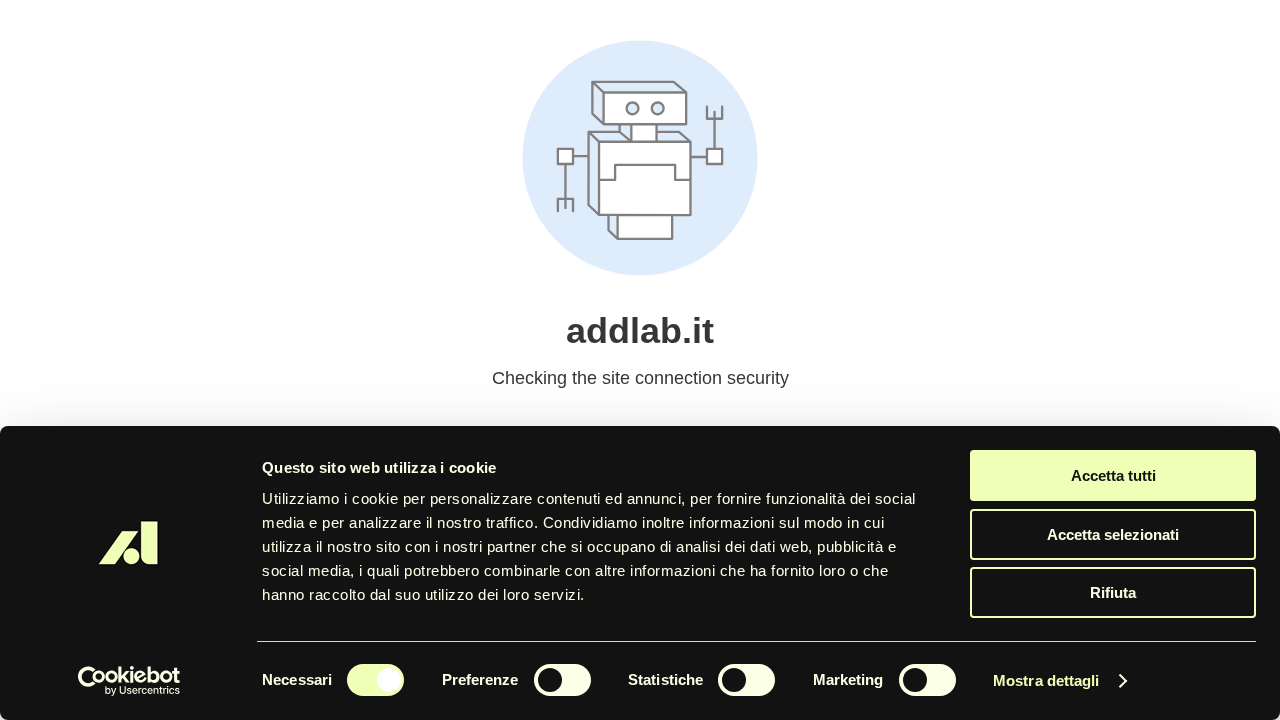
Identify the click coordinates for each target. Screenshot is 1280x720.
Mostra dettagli (1046, 680)
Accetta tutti (1113, 475)
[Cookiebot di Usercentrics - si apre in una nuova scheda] (129, 681)
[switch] (562, 680)
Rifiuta (1113, 592)
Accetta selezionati (1113, 534)
